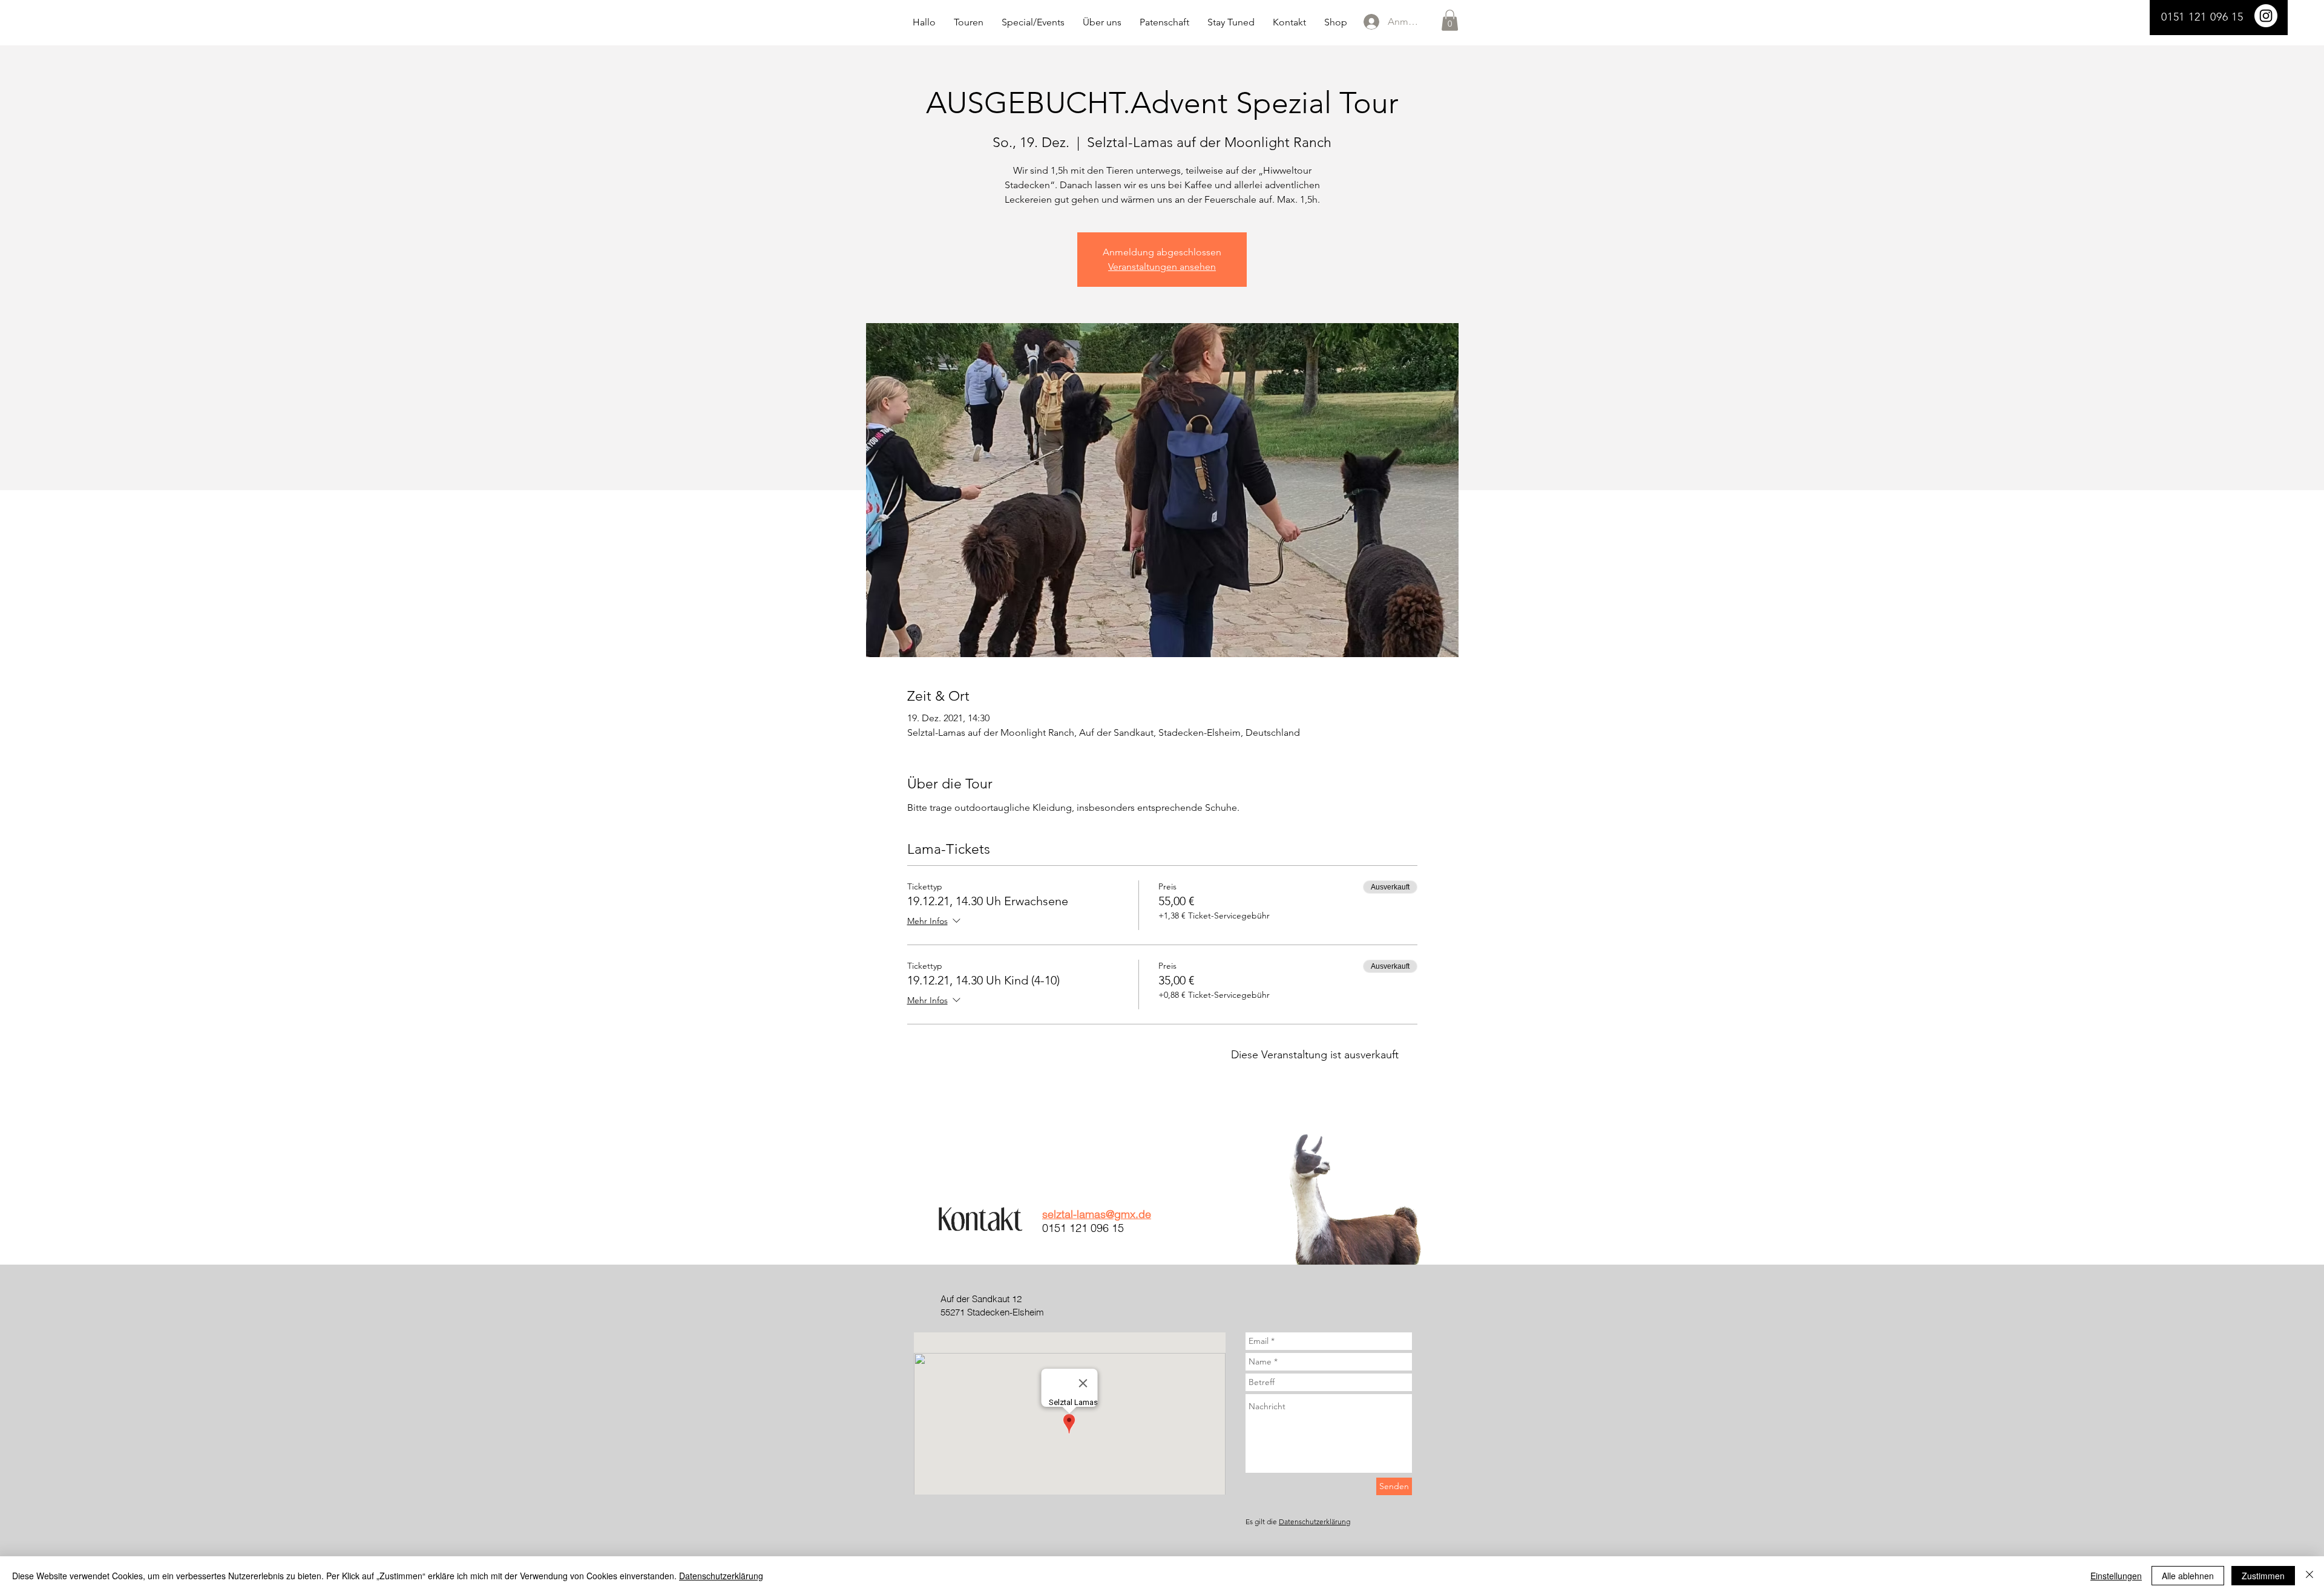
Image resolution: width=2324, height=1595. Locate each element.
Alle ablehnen (2188, 1576)
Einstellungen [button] (2116, 1576)
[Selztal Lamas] (2266, 16)
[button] (1450, 20)
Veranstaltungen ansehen (1162, 267)
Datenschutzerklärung (1315, 1521)
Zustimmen (2263, 1576)
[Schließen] (2309, 1576)
